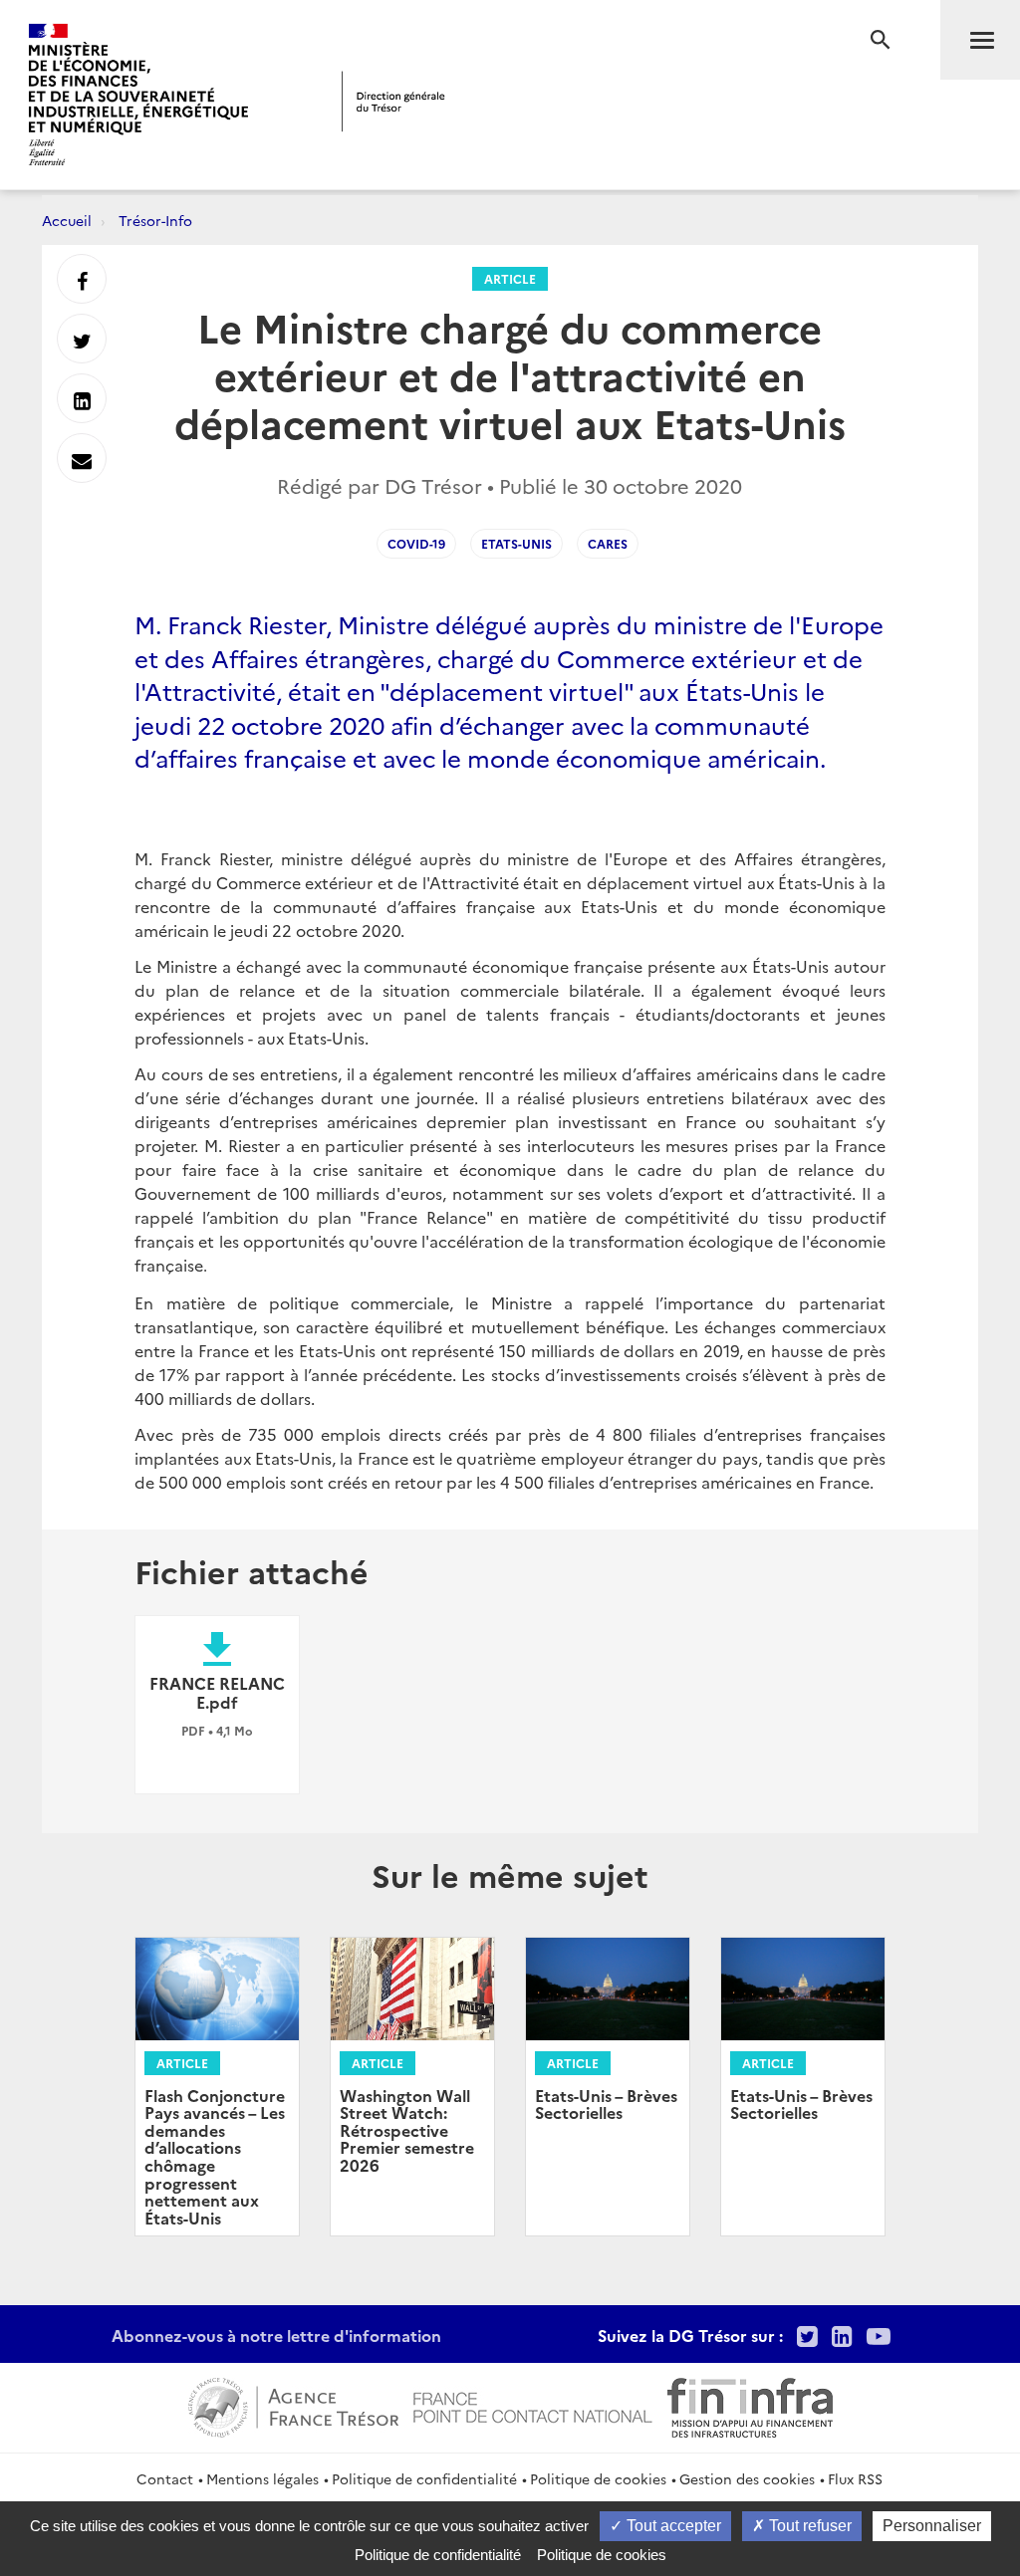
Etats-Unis (516, 543)
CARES (608, 543)
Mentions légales (262, 2478)
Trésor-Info (155, 220)
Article (510, 278)
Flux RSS (855, 2478)
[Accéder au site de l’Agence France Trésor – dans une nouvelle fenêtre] (293, 2405)
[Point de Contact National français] (533, 2405)
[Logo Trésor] (393, 101)
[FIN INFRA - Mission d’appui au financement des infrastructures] (750, 2405)
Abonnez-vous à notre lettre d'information (276, 2335)
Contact (165, 2478)
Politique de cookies (598, 2478)
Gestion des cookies (747, 2478)
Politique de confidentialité (424, 2478)
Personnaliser (932, 2526)
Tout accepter (672, 2526)
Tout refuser (808, 2526)
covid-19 (416, 543)
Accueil (67, 220)
